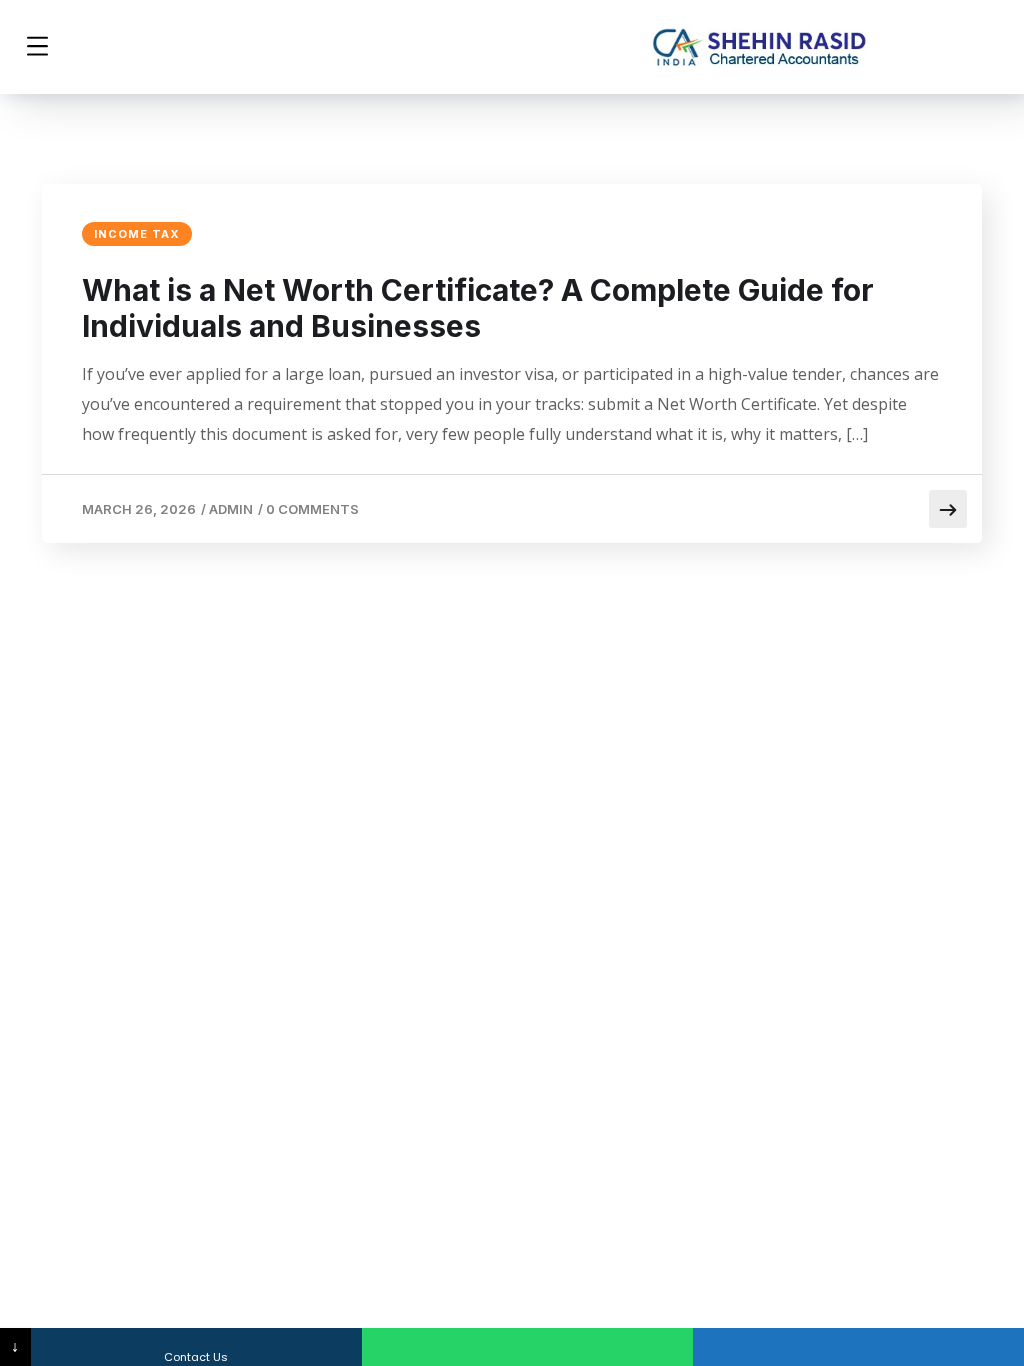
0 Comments (312, 509)
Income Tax (137, 234)
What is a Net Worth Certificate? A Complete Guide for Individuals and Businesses (478, 308)
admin (231, 509)
